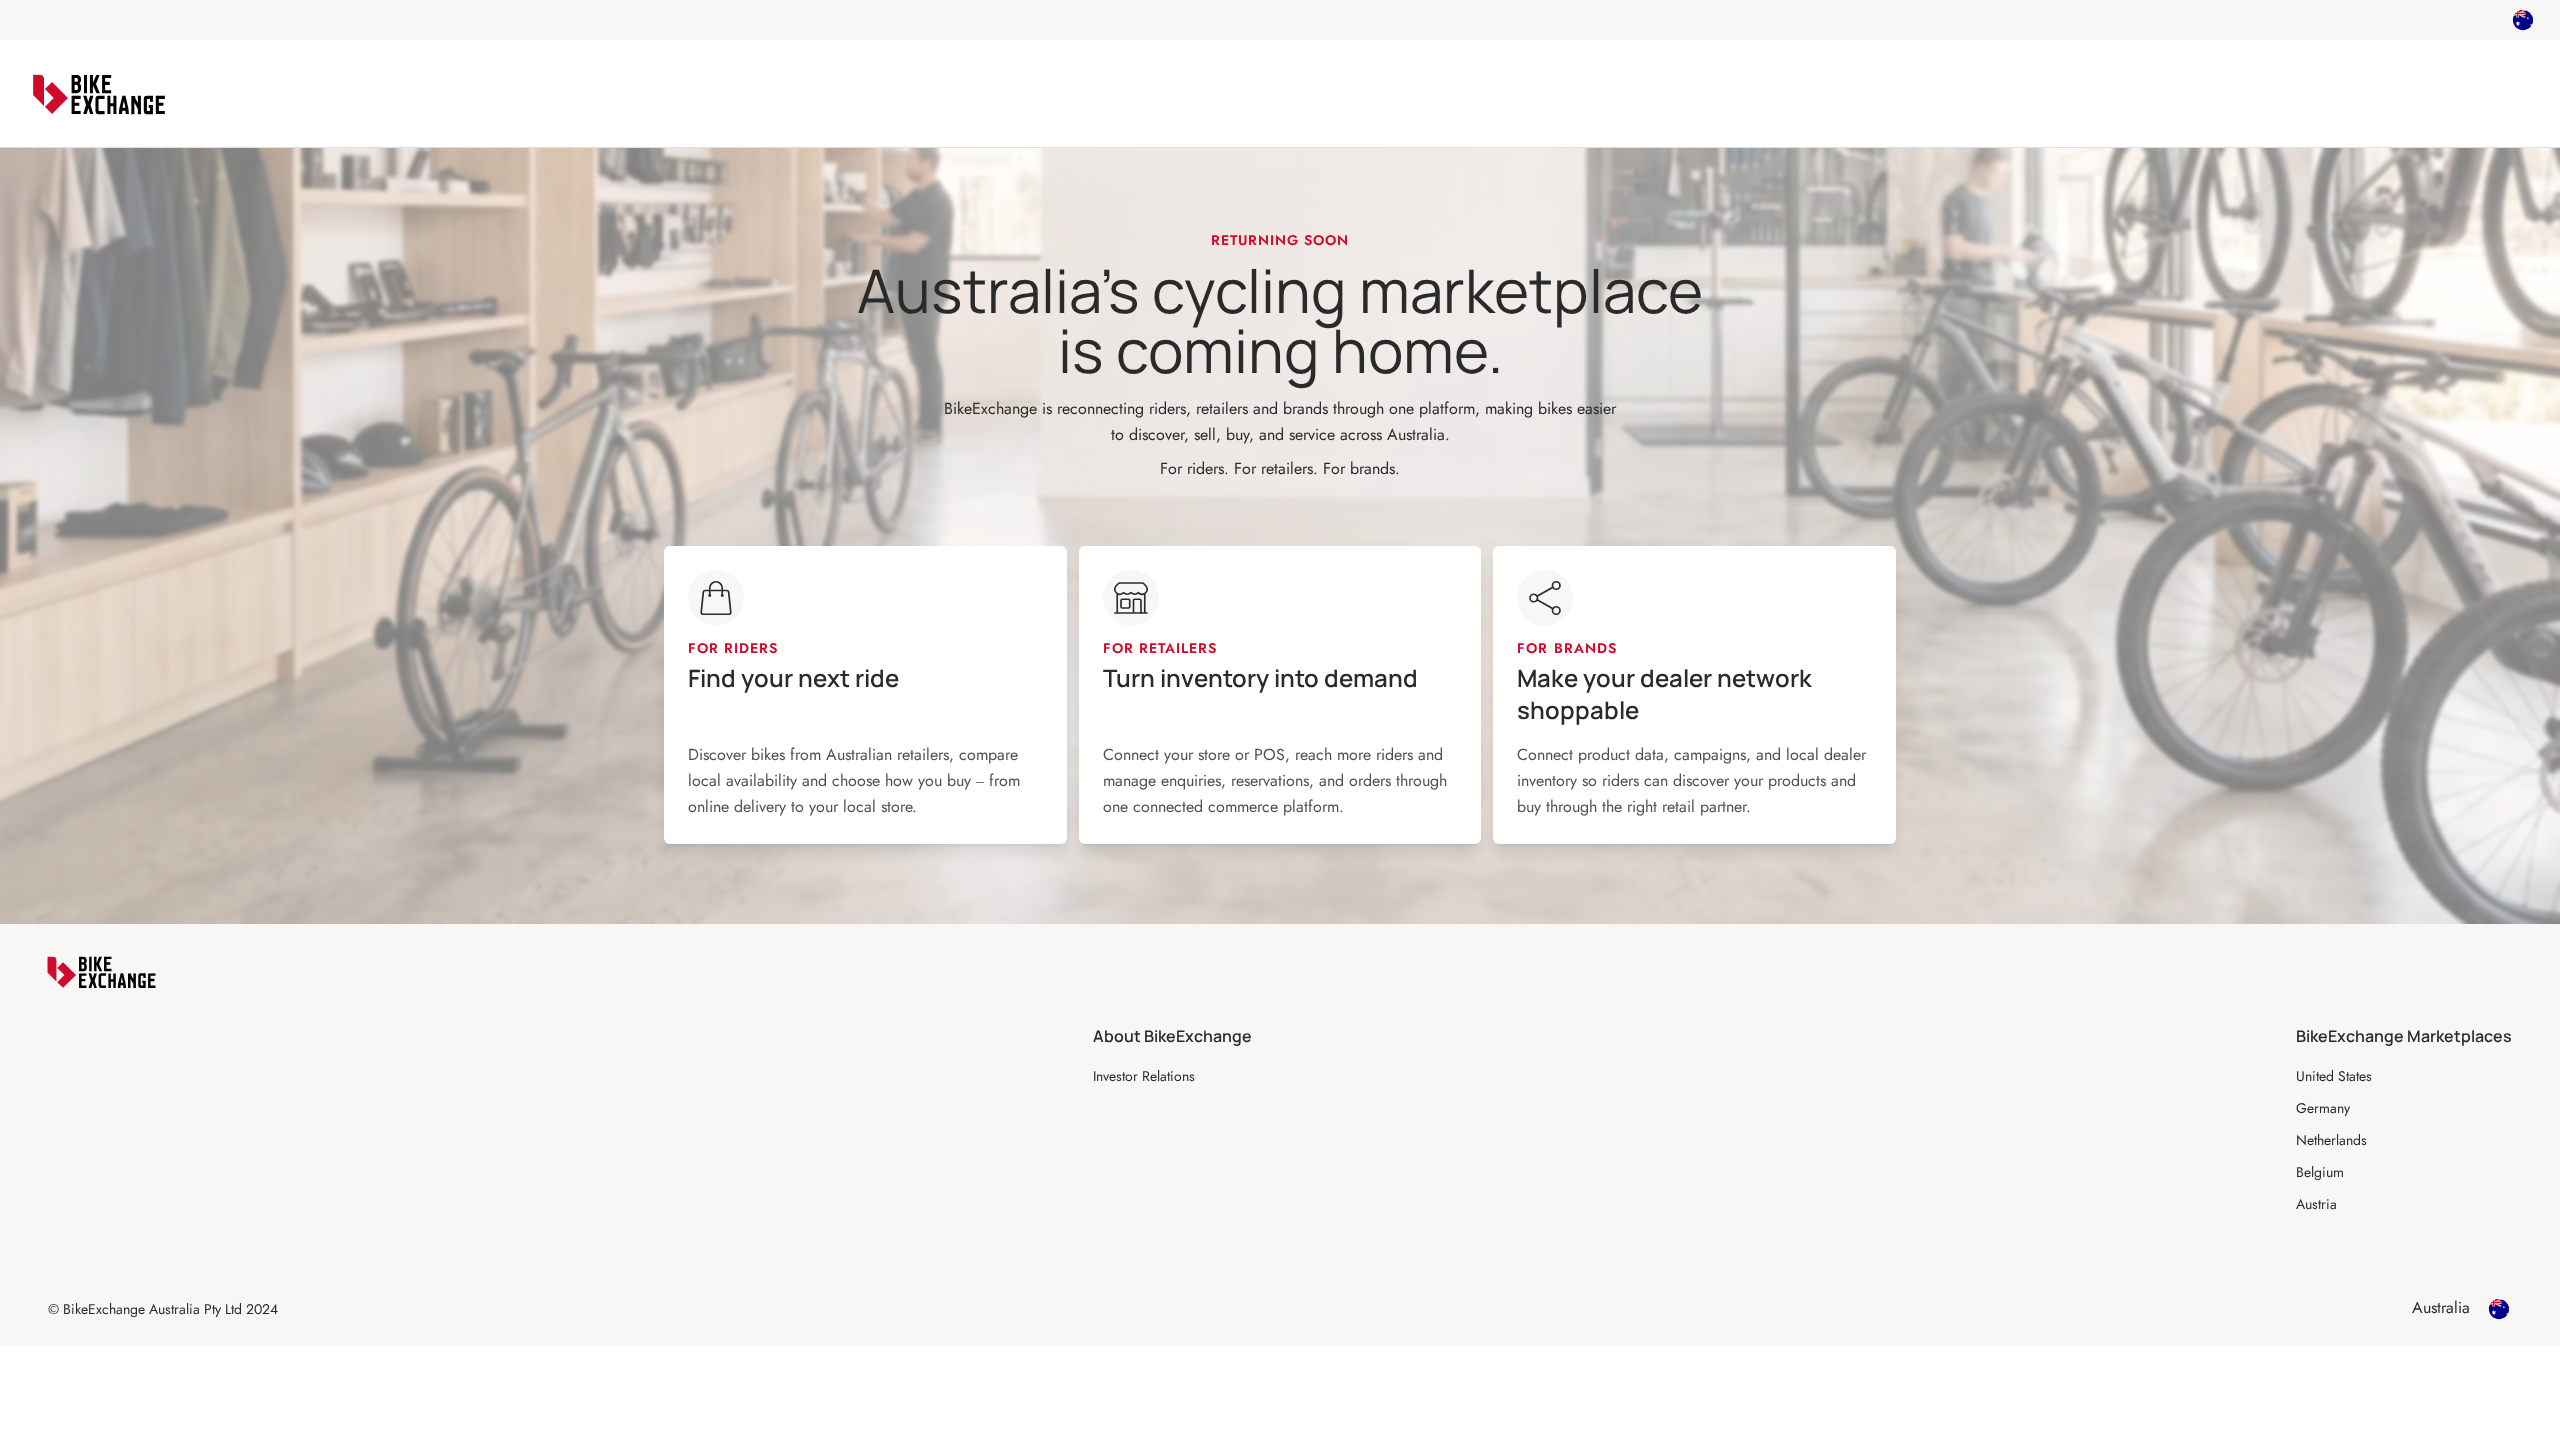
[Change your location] (2523, 20)
